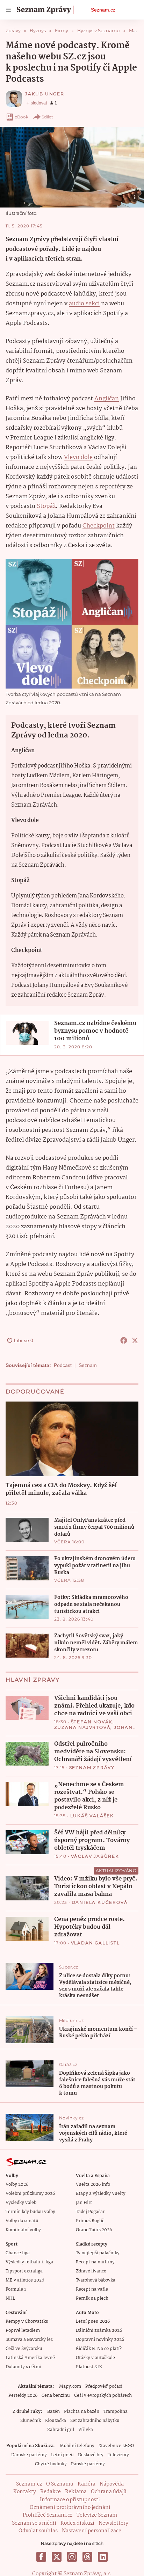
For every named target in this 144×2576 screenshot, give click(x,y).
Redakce (51, 2492)
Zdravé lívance (91, 2271)
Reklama (76, 2492)
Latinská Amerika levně (30, 2358)
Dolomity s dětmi (23, 2367)
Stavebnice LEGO (116, 2446)
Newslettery (113, 2523)
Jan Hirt (84, 2203)
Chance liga (18, 2253)
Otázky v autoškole (95, 2358)
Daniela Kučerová (100, 1902)
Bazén (53, 2412)
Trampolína (116, 2412)
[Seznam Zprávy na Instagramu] (72, 2557)
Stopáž (46, 506)
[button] (72, 167)
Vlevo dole (78, 457)
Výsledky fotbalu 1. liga (29, 2262)
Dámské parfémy (29, 2455)
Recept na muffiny (95, 2262)
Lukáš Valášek (92, 1816)
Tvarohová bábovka (96, 2280)
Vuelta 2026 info (93, 2185)
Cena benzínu (56, 2396)
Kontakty (25, 2492)
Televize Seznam (97, 2515)
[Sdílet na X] (135, 1340)
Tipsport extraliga (24, 2271)
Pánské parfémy (88, 2464)
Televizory (118, 2455)
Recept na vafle (92, 2289)
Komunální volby (23, 2230)
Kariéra (87, 2484)
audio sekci (84, 304)
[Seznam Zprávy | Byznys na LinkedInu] (103, 2557)
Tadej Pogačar (90, 2212)
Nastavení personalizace (92, 2531)
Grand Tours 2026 (94, 2230)
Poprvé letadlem (23, 2331)
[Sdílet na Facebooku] (124, 1340)
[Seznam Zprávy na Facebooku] (41, 2557)
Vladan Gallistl (95, 1943)
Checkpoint (99, 526)
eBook (21, 117)
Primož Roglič (90, 2221)
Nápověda (112, 2484)
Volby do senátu (22, 2221)
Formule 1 (16, 2289)
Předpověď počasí (104, 2386)
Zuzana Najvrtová (82, 1727)
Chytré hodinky (51, 2464)
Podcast (63, 1365)
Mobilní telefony (77, 2446)
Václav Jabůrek (95, 1856)
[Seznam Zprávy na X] (57, 2557)
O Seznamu (60, 2484)
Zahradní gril (61, 2430)
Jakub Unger (45, 94)
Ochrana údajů (109, 2492)
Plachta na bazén (82, 2412)
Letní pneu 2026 (93, 2322)
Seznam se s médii (34, 2523)
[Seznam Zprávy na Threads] (87, 2557)
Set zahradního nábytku (95, 2421)
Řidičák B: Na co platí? (99, 2349)
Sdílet (47, 117)
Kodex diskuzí (77, 2523)
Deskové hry (91, 2455)
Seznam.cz (103, 10)
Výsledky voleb (21, 2203)
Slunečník (31, 2421)
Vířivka (86, 2430)
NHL (10, 2298)
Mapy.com (70, 2386)
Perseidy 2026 (23, 2396)
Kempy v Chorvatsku (27, 2322)
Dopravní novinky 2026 (100, 2340)
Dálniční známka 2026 (99, 2331)
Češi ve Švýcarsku (24, 2349)
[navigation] (8, 10)
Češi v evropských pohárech (103, 2396)
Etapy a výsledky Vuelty (101, 2194)
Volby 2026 (17, 2185)
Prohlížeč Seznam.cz (48, 2515)
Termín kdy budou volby (30, 2212)
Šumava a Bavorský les (29, 2340)
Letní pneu (62, 2455)
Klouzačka (56, 2421)
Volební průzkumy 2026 (30, 2194)
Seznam (88, 1365)
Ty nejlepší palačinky (98, 2253)
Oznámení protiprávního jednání (70, 2508)
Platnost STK (89, 2367)
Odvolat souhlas (38, 2531)
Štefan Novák (92, 1722)
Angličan (107, 399)
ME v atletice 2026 (25, 2280)
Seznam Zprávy (92, 1767)
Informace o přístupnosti (70, 2500)
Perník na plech (92, 2298)
